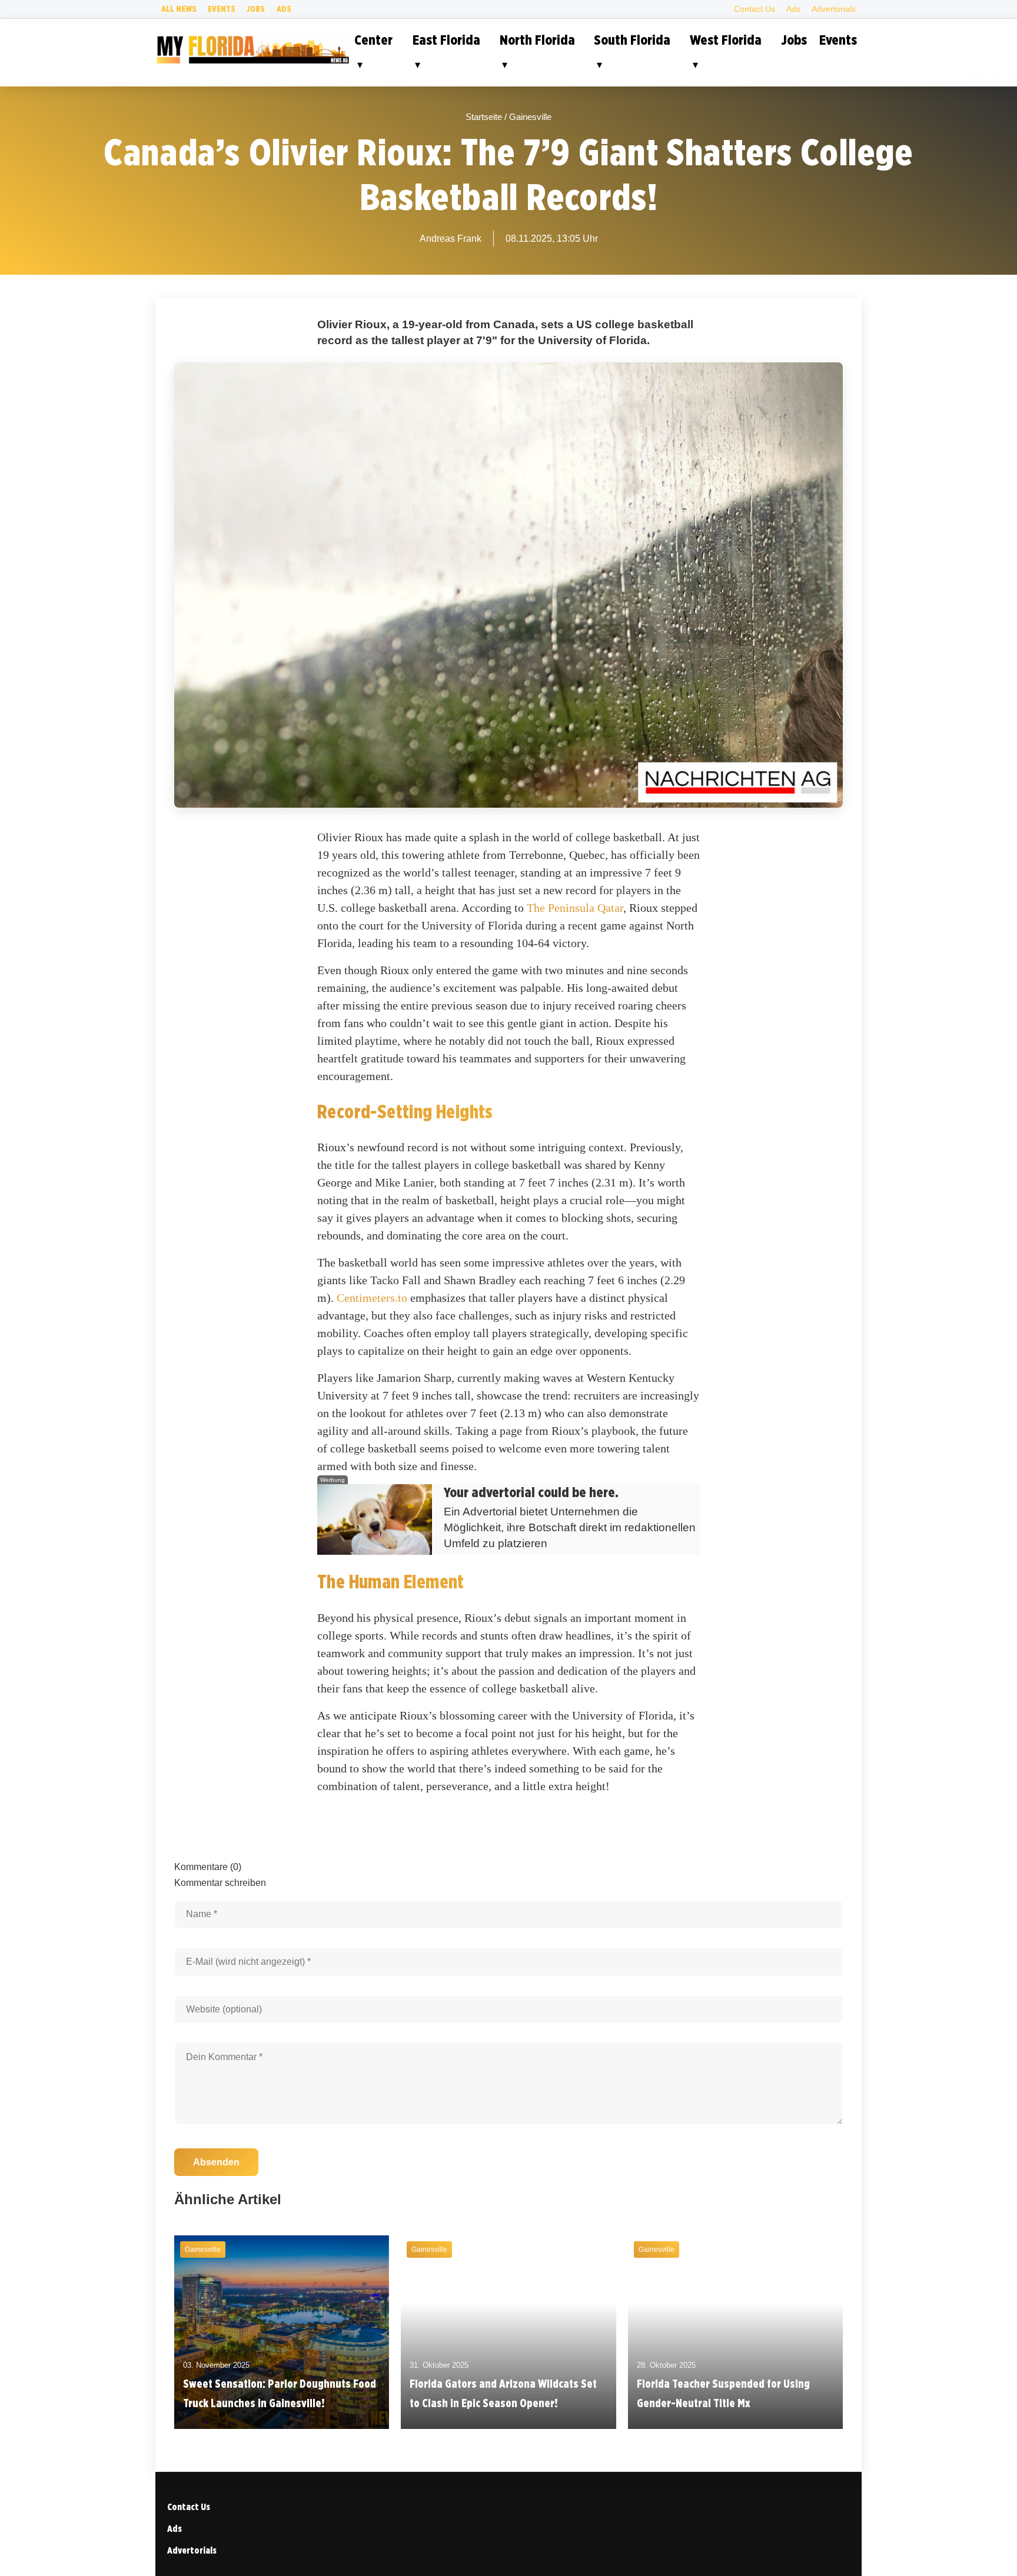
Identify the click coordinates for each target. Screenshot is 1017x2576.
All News (179, 9)
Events (222, 9)
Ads (284, 9)
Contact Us (755, 9)
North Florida (537, 40)
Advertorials (834, 9)
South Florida (632, 40)
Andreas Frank (451, 239)
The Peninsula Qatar (575, 908)
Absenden (216, 2162)
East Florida (446, 40)
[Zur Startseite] (252, 62)
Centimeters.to (372, 1298)
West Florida (726, 40)
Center (373, 40)
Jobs (256, 9)
